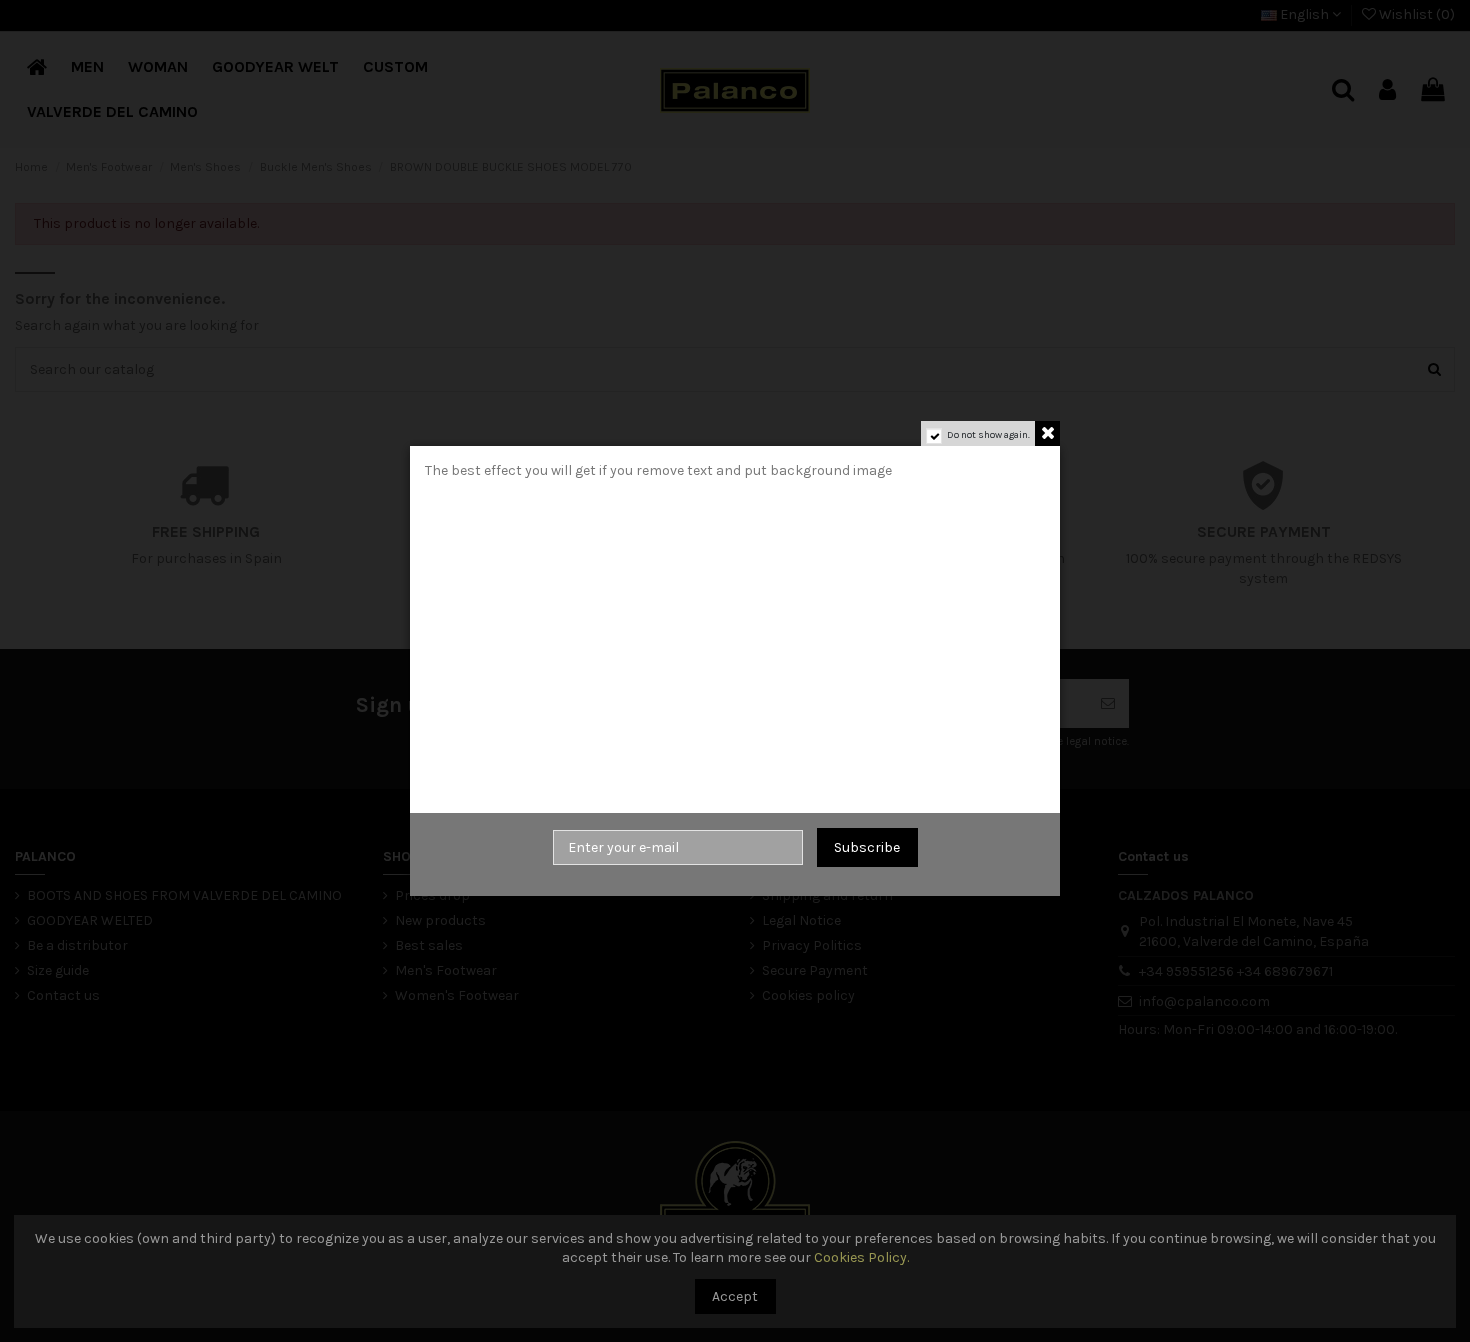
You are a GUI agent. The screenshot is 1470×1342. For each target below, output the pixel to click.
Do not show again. (988, 435)
